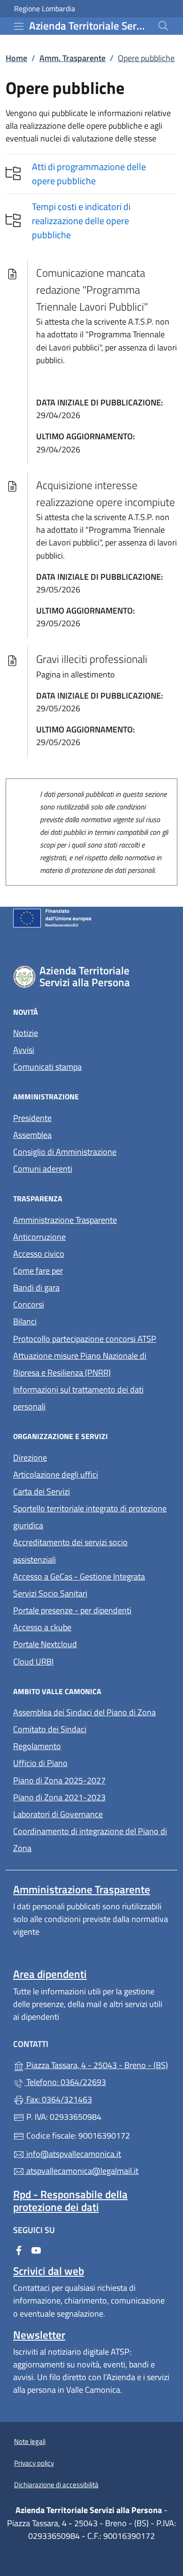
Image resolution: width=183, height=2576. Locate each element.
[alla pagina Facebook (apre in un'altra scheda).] (19, 2250)
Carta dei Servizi (42, 1491)
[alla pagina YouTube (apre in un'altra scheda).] (36, 2250)
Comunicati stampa (47, 1067)
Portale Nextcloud (45, 1644)
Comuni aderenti (43, 1169)
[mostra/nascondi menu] (19, 26)
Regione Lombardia (45, 9)
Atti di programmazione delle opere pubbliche (89, 174)
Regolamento (37, 1746)
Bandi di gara (36, 1288)
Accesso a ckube (42, 1627)
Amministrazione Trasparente (65, 1220)
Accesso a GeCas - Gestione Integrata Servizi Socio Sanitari (91, 1585)
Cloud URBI (33, 1662)
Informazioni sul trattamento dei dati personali (78, 1398)
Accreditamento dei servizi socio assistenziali (70, 1551)
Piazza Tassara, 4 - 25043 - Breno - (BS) (97, 2064)
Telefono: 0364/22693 (65, 2082)
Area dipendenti (50, 1974)
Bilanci (25, 1321)
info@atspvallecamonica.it (73, 2154)
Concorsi (29, 1304)
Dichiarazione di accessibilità (56, 2485)
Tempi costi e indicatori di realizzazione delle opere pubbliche (81, 221)
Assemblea (32, 1135)
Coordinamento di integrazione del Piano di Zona (90, 1840)
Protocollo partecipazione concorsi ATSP (85, 1339)
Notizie (26, 1033)
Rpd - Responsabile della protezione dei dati (70, 2201)
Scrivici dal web (49, 2271)
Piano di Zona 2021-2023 (59, 1797)
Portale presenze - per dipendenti (72, 1610)
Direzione (30, 1458)
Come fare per (81, 1270)
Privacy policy (34, 2463)
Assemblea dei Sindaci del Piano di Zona (84, 1712)
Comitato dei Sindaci (50, 1729)
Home (16, 58)
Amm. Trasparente (72, 58)
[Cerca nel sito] (163, 26)
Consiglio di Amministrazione (65, 1152)
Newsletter (39, 2335)
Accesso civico (39, 1254)
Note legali (30, 2441)
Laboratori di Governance (58, 1814)
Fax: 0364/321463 (58, 2099)
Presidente (32, 1118)
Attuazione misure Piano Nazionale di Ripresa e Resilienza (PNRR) (80, 1364)
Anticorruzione (39, 1237)
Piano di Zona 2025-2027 (59, 1780)
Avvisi (24, 1050)
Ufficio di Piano (40, 1763)
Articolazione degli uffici (56, 1475)
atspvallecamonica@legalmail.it (81, 2171)
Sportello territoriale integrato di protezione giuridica (90, 1517)
